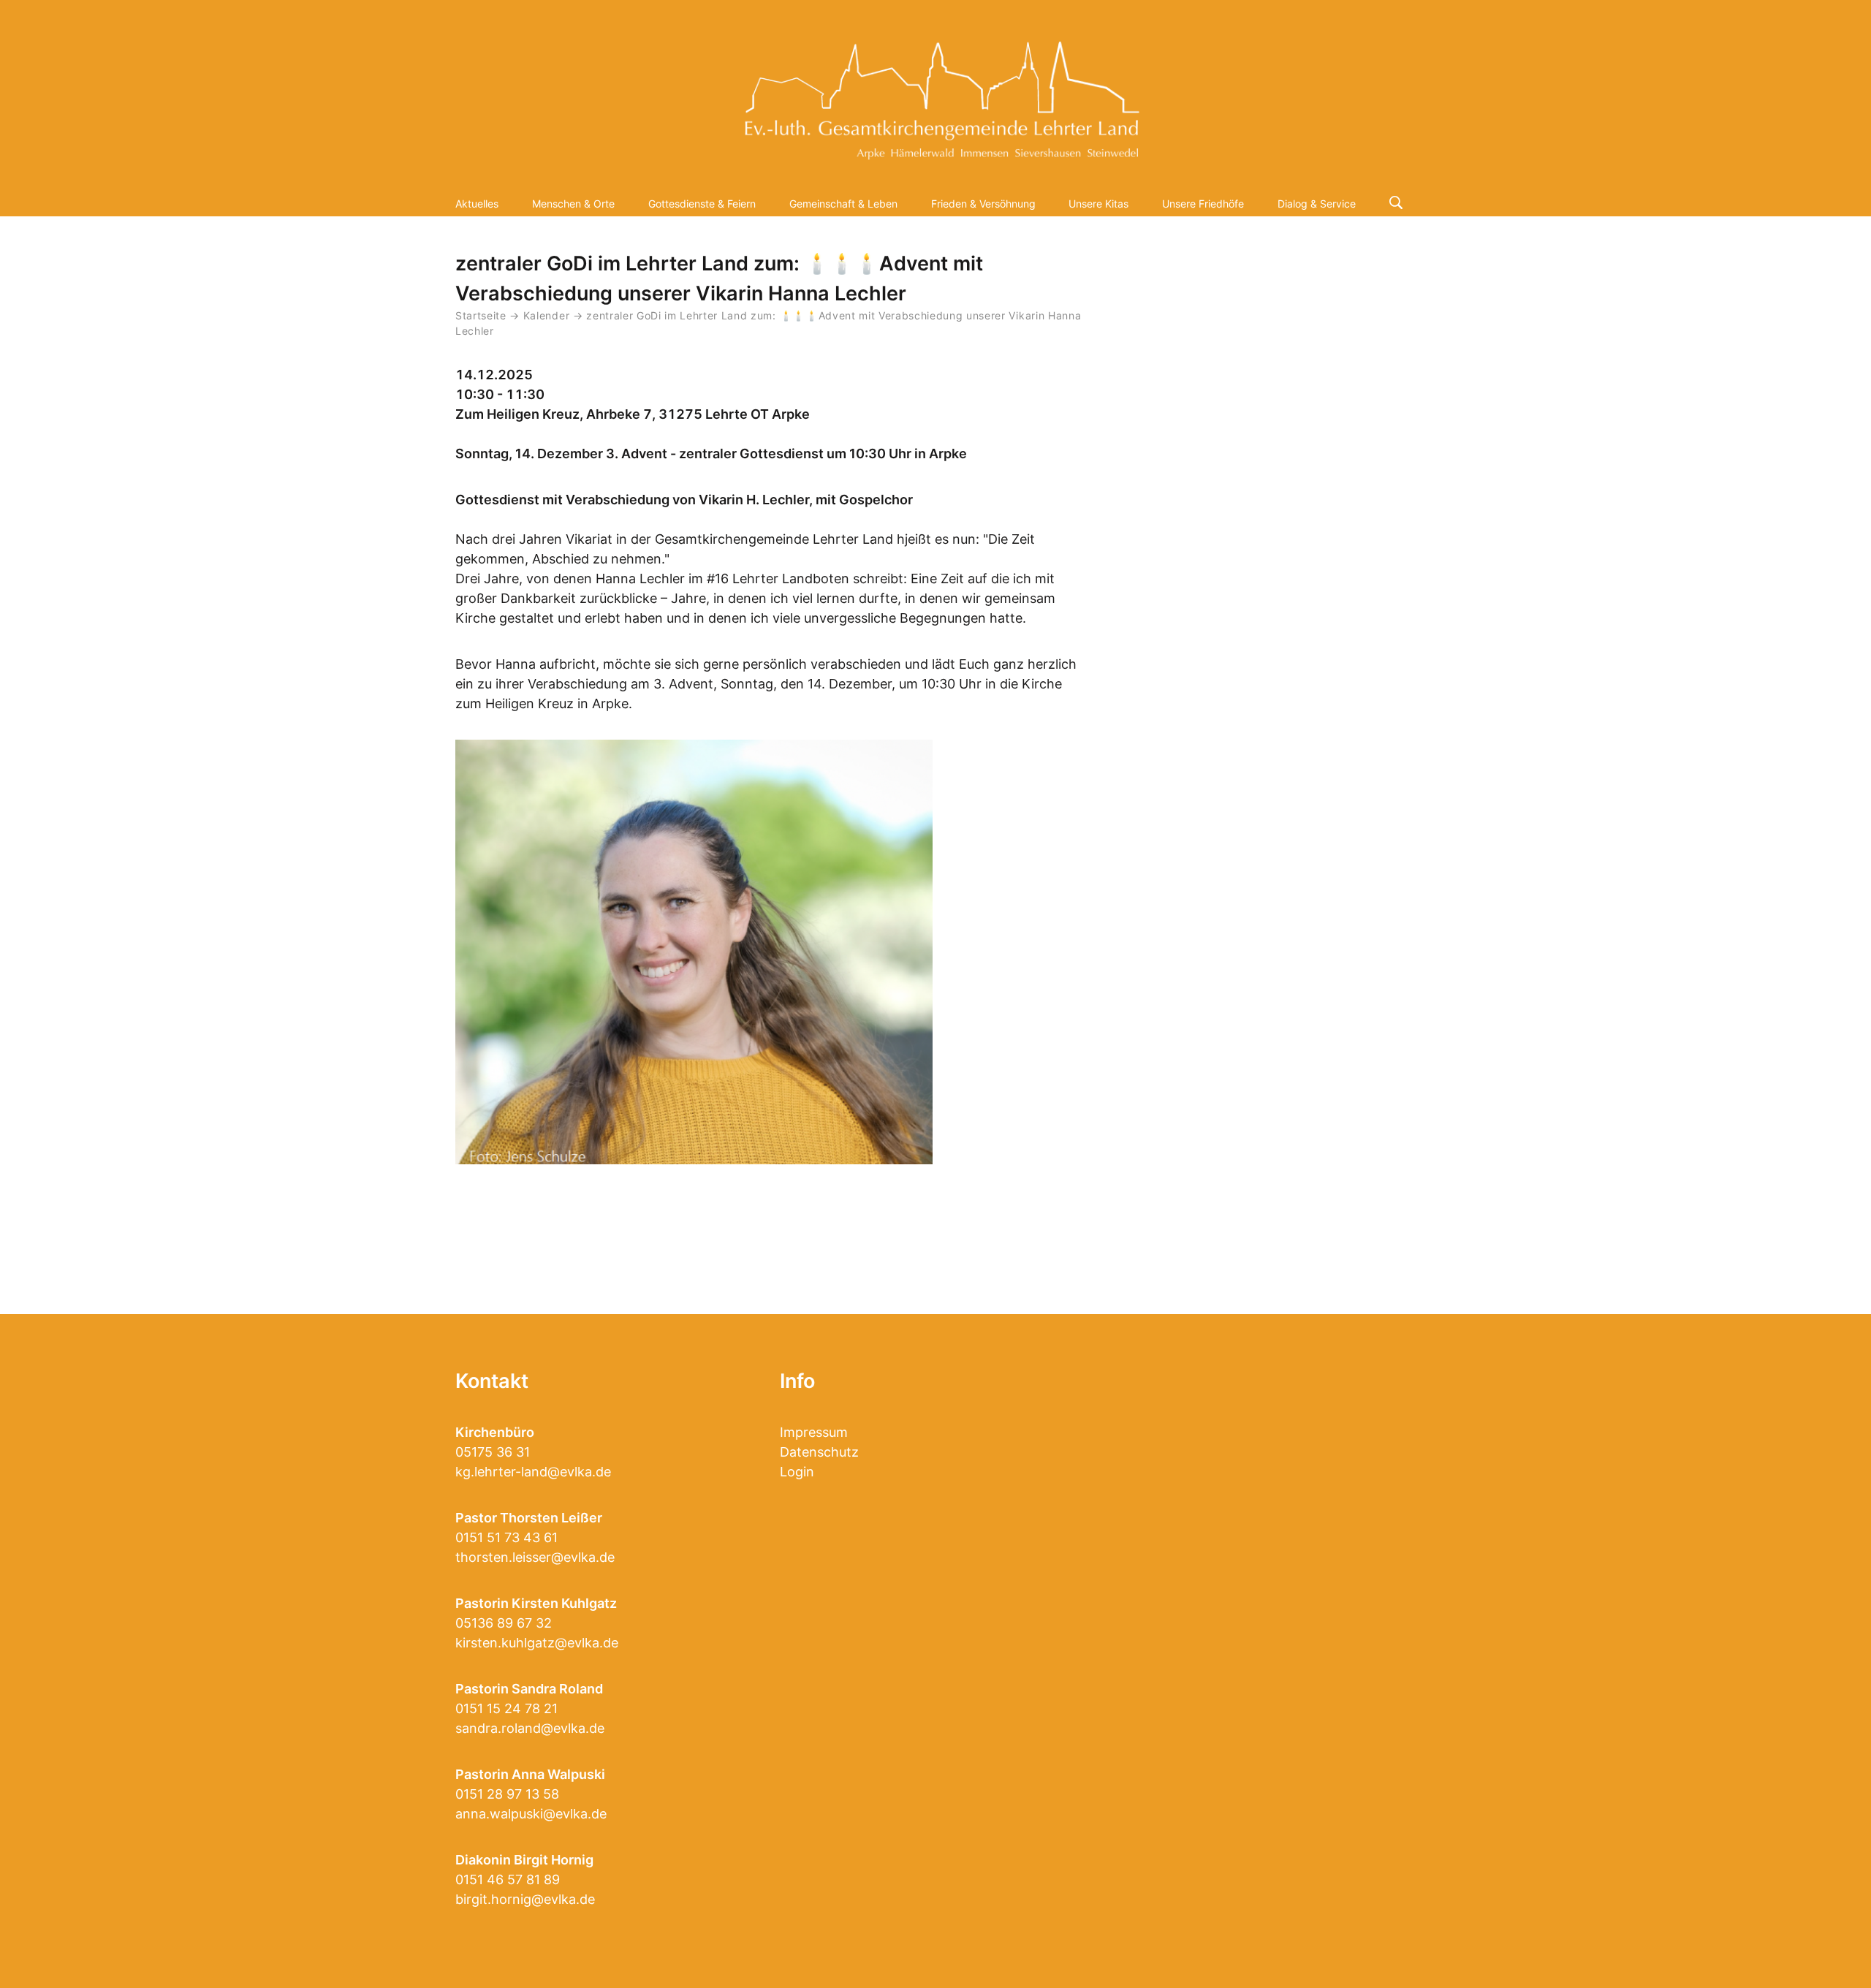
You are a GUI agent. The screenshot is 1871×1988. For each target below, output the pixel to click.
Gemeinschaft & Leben (843, 204)
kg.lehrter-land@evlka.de (533, 1472)
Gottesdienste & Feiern (702, 204)
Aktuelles (477, 204)
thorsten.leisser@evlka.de (535, 1557)
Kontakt (492, 1381)
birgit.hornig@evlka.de (525, 1899)
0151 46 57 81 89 (508, 1879)
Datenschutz (819, 1452)
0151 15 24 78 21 (506, 1708)
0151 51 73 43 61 (506, 1537)
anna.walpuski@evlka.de (531, 1814)
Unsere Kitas (1098, 204)
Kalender (548, 316)
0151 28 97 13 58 (507, 1794)
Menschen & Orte (573, 204)
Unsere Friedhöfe (1203, 204)
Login (797, 1472)
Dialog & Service (1317, 204)
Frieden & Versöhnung (983, 204)
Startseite (481, 316)
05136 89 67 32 (504, 1623)
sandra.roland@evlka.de (530, 1728)
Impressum (814, 1432)
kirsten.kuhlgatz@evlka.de (537, 1643)
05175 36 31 (493, 1452)
